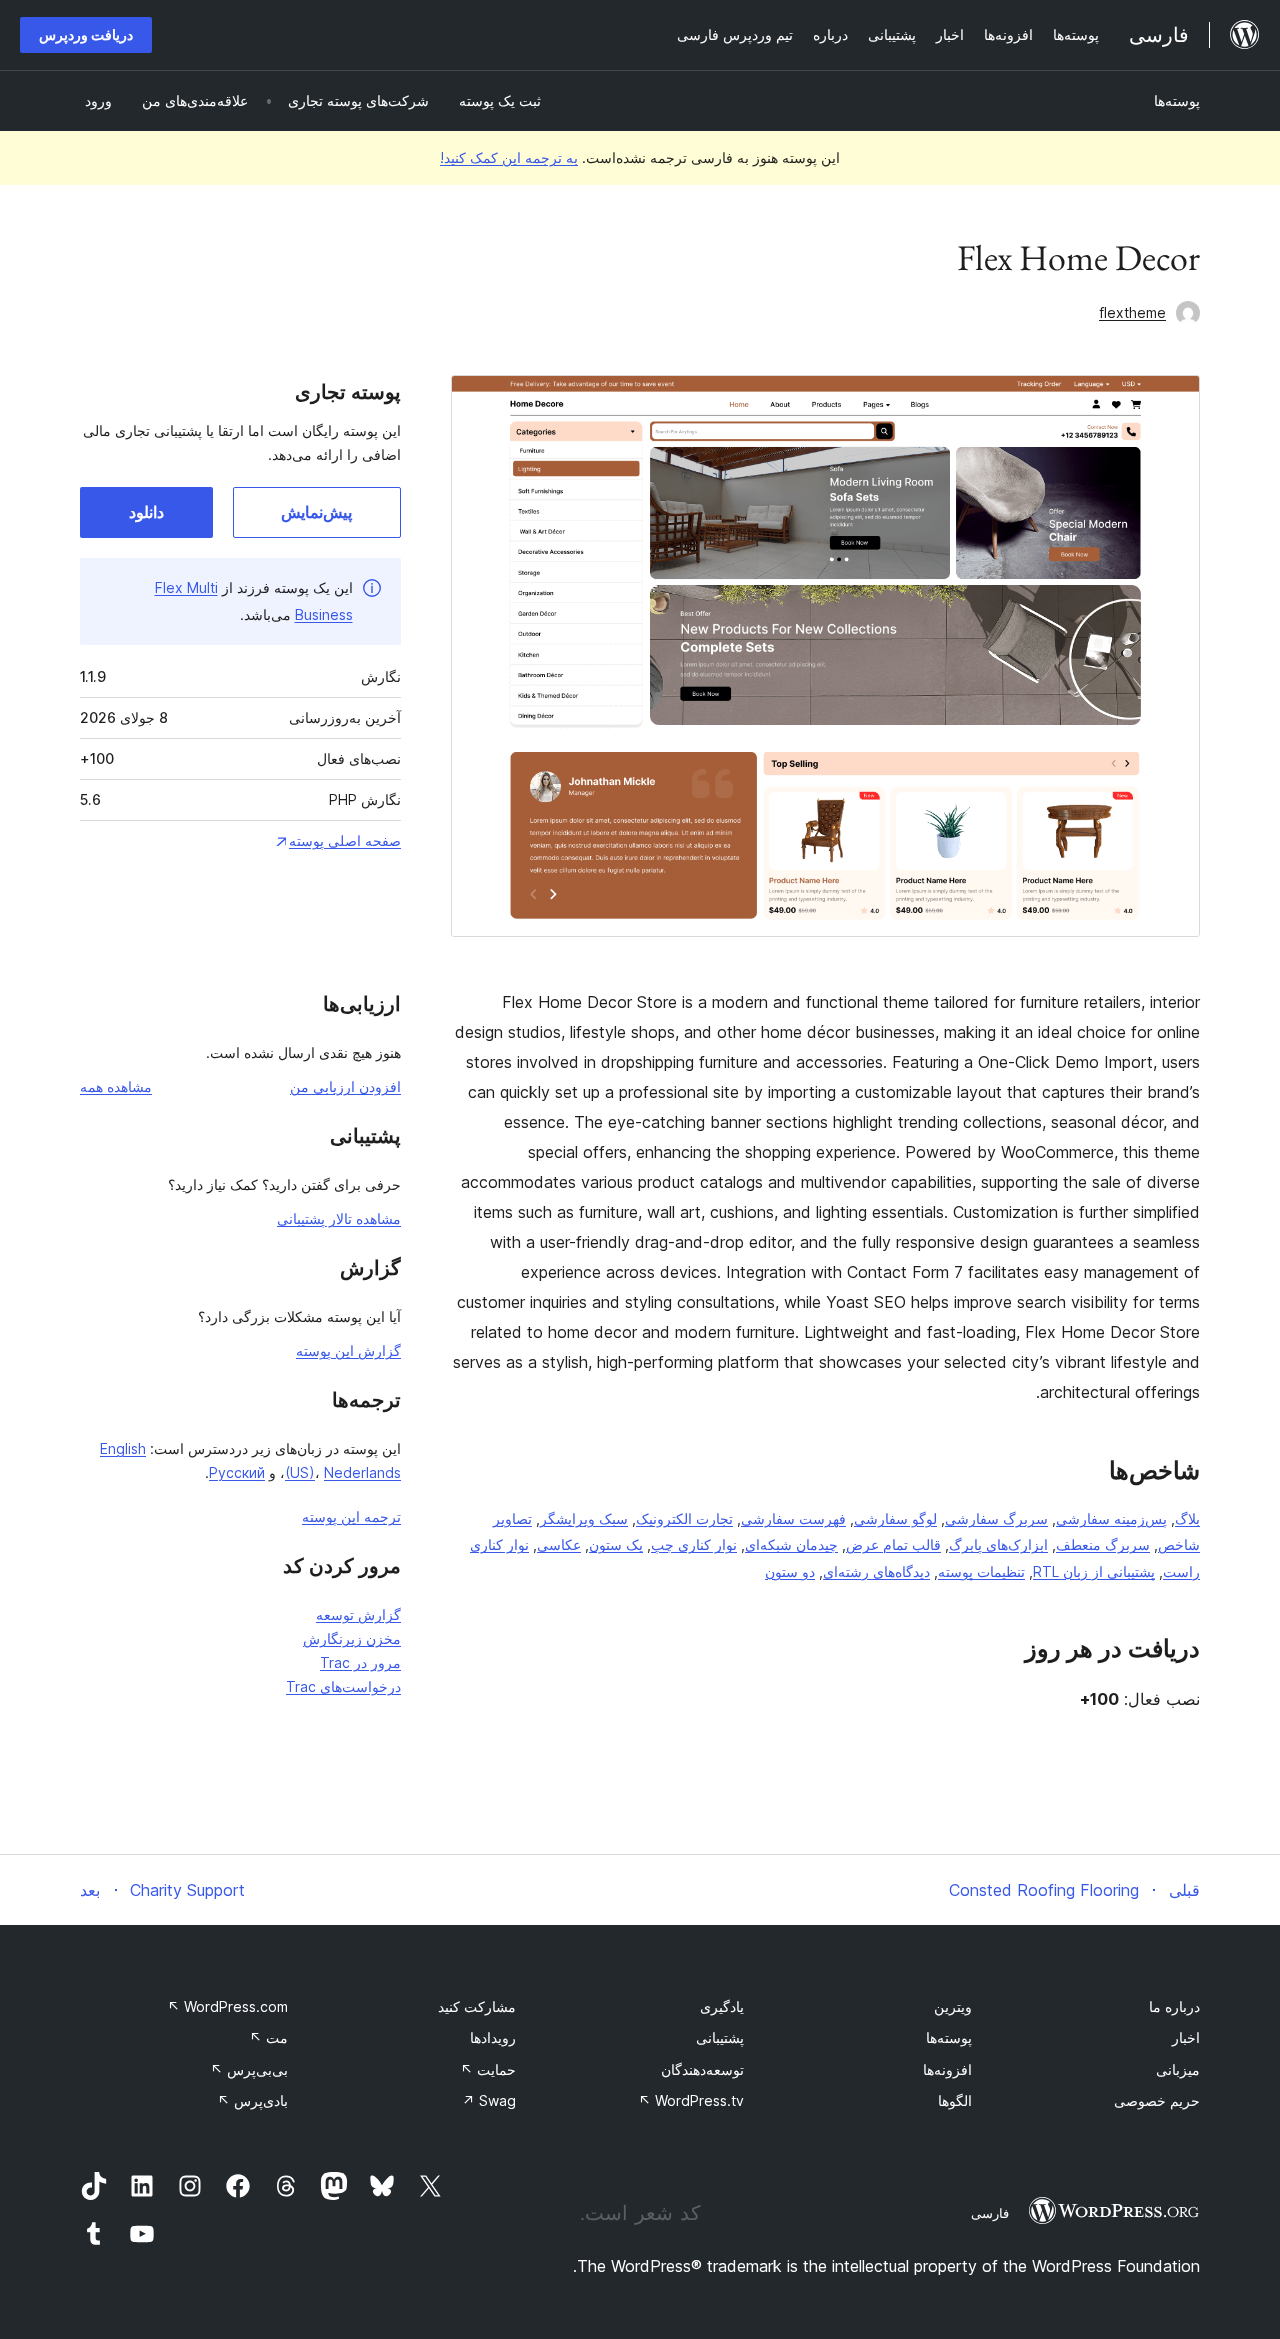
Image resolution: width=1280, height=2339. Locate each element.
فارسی (990, 2213)
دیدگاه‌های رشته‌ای (876, 1571)
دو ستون (790, 1571)
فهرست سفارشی (793, 1518)
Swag (489, 2100)
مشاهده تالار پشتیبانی (339, 1218)
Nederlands (362, 1472)
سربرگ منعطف (1103, 1544)
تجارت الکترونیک (684, 1518)
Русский (237, 1472)
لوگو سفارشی (895, 1518)
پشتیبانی (720, 2037)
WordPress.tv (691, 2100)
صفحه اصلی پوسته (345, 840)
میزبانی (1178, 2069)
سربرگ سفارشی (996, 1518)
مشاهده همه (116, 1086)
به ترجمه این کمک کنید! (509, 157)
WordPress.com (227, 2006)
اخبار (1186, 2037)
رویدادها (493, 2037)
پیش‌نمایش (316, 512)
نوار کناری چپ (694, 1544)
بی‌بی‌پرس (249, 2069)
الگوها (955, 2100)
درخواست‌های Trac (343, 1686)
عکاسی (559, 1544)
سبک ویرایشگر (584, 1518)
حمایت (488, 2069)
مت (268, 2037)
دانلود (146, 512)
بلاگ (1187, 1518)
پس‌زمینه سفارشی (1111, 1518)
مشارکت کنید (477, 2006)
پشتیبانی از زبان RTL (1094, 1571)
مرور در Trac (360, 1662)
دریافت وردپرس (86, 34)
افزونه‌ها (947, 2069)
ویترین (953, 2006)
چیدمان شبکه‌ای (791, 1544)
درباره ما (1174, 2006)
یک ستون (616, 1544)
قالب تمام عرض (893, 1544)
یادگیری (722, 2006)
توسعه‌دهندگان (702, 2069)
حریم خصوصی (1157, 2100)
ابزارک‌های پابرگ (998, 1544)
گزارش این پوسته (348, 1350)
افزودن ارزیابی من (345, 1086)
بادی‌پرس (252, 2100)
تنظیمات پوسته (981, 1571)
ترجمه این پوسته (351, 1516)
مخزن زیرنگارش (352, 1638)
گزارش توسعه (358, 1614)
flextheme (1132, 312)
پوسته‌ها (1177, 100)
